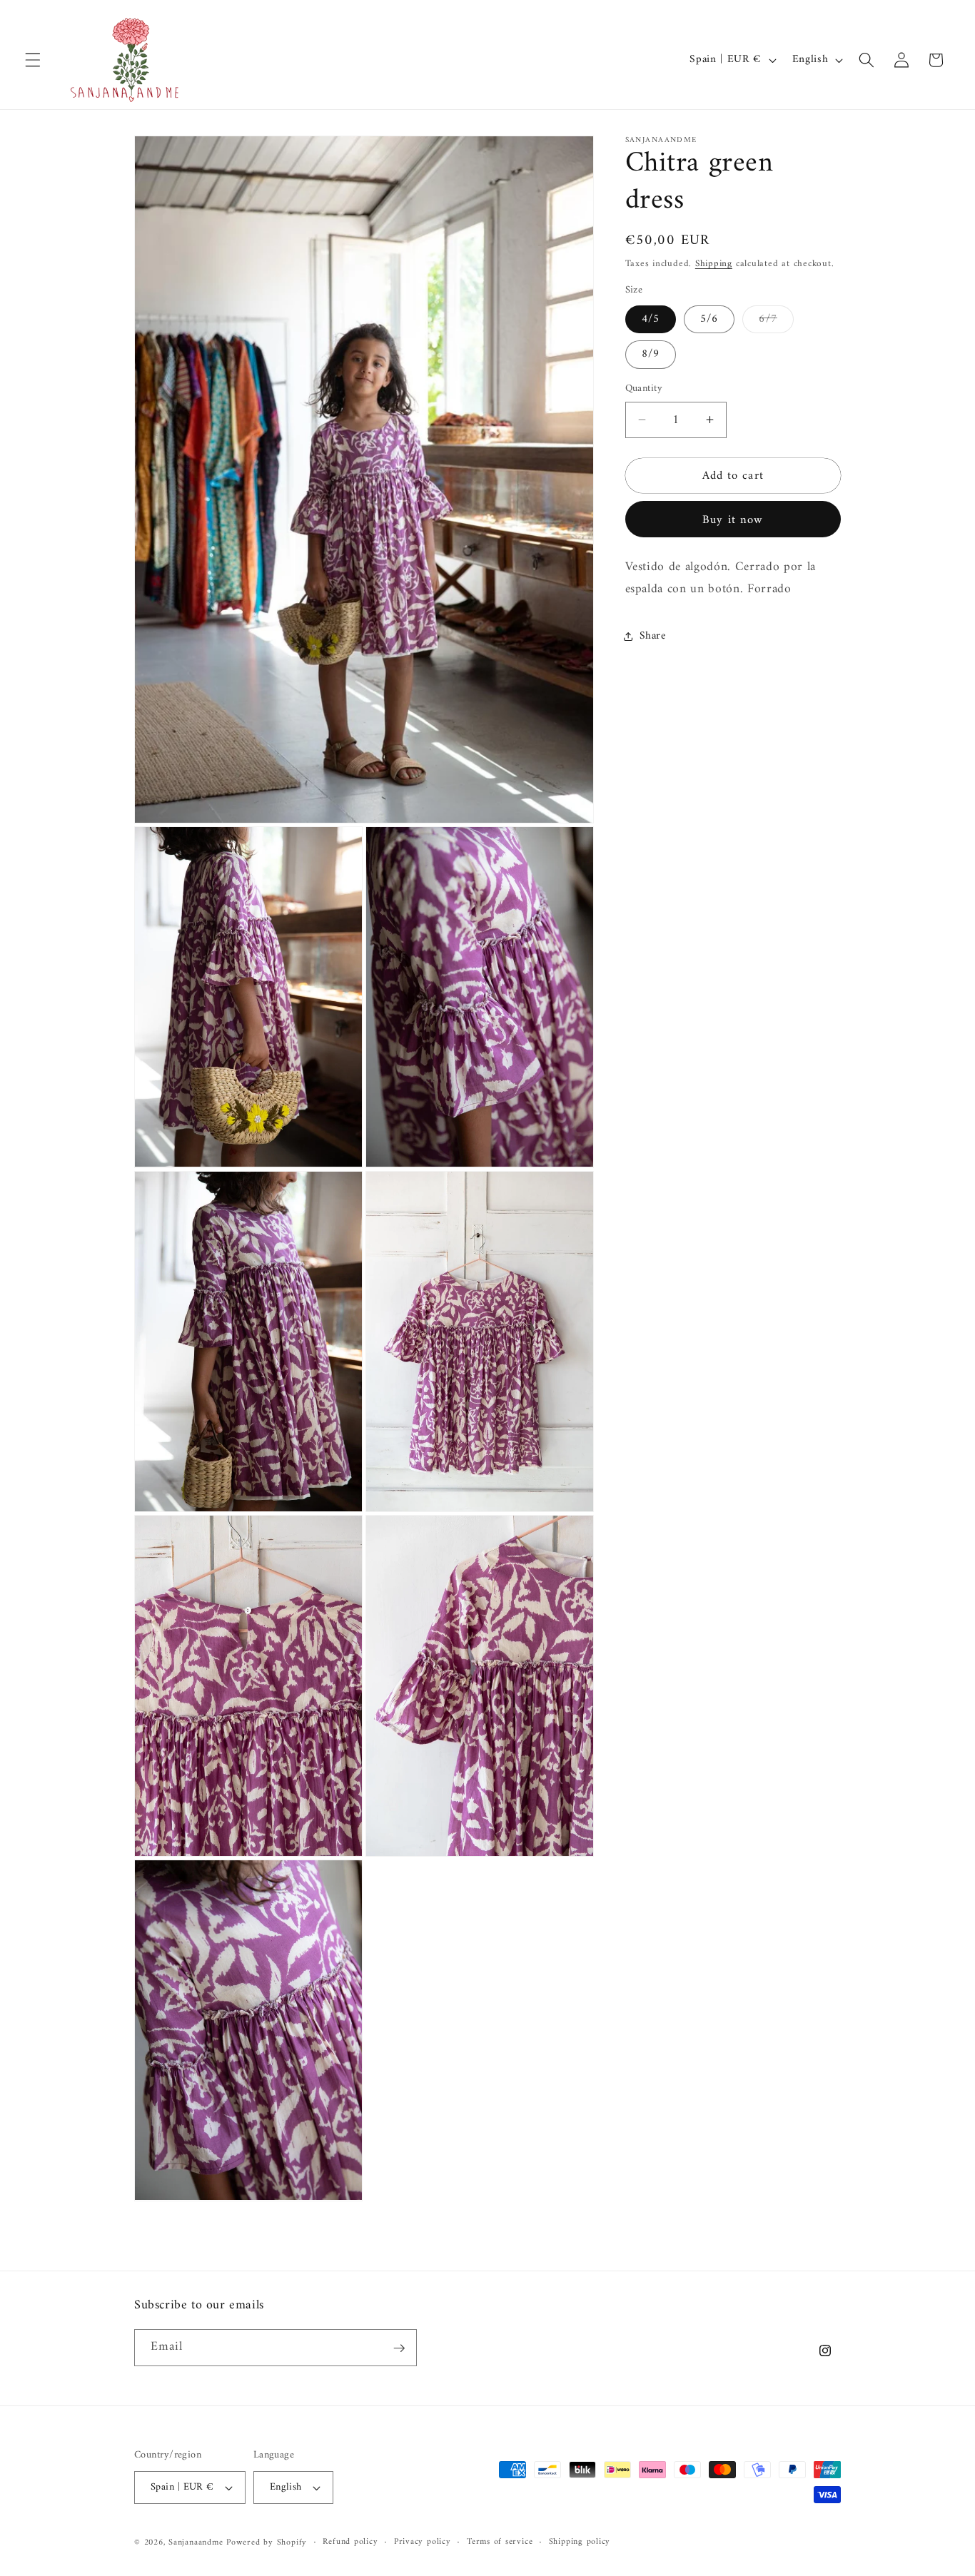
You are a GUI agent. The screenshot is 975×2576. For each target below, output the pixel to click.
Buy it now (733, 519)
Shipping (714, 263)
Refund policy (350, 2542)
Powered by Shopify (267, 2542)
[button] (33, 60)
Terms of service (500, 2542)
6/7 (776, 320)
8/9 (651, 354)
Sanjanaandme (197, 2542)
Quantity (644, 389)
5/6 (709, 319)
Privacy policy (423, 2542)
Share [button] (653, 636)
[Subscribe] (399, 2348)
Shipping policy (580, 2542)
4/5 (651, 319)
